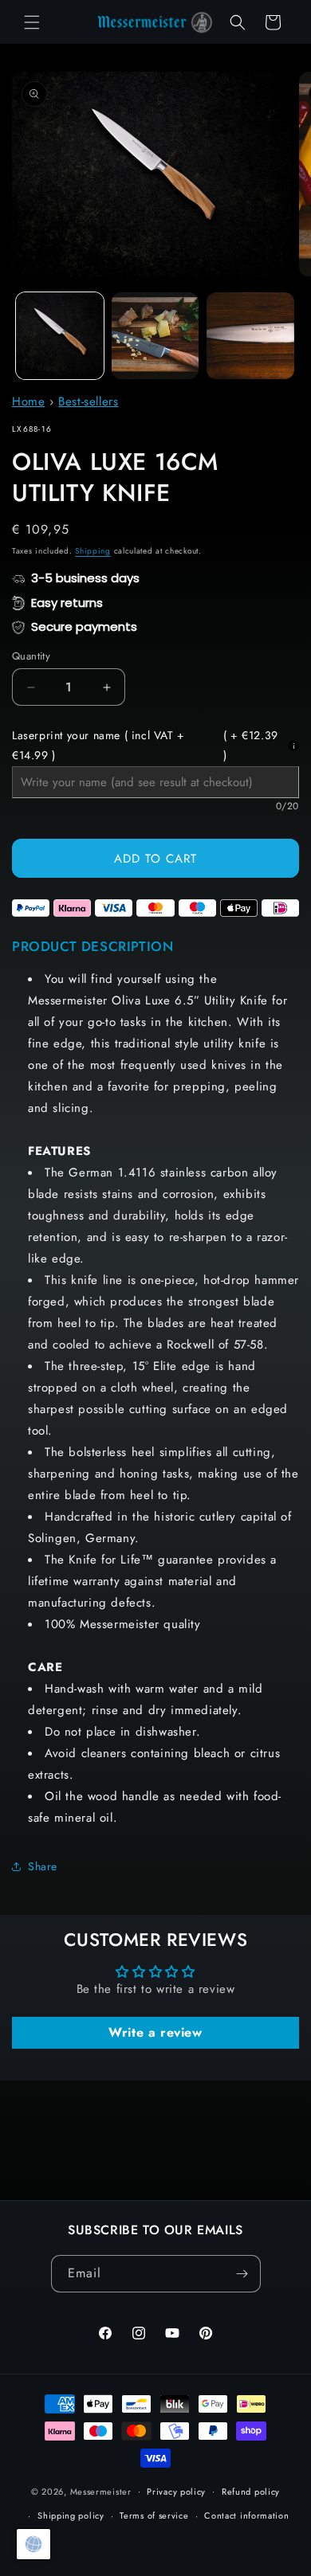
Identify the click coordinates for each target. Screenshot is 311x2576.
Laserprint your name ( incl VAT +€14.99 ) (145, 745)
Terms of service (154, 2515)
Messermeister (101, 2491)
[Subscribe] (242, 2274)
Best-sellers (88, 401)
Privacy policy (176, 2492)
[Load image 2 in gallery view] (155, 336)
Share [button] (43, 1866)
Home (28, 401)
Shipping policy (71, 2515)
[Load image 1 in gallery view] (60, 336)
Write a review (155, 2032)
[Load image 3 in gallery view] (250, 336)
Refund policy (251, 2492)
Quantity (31, 656)
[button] (32, 22)
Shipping (93, 551)
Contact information (246, 2515)
